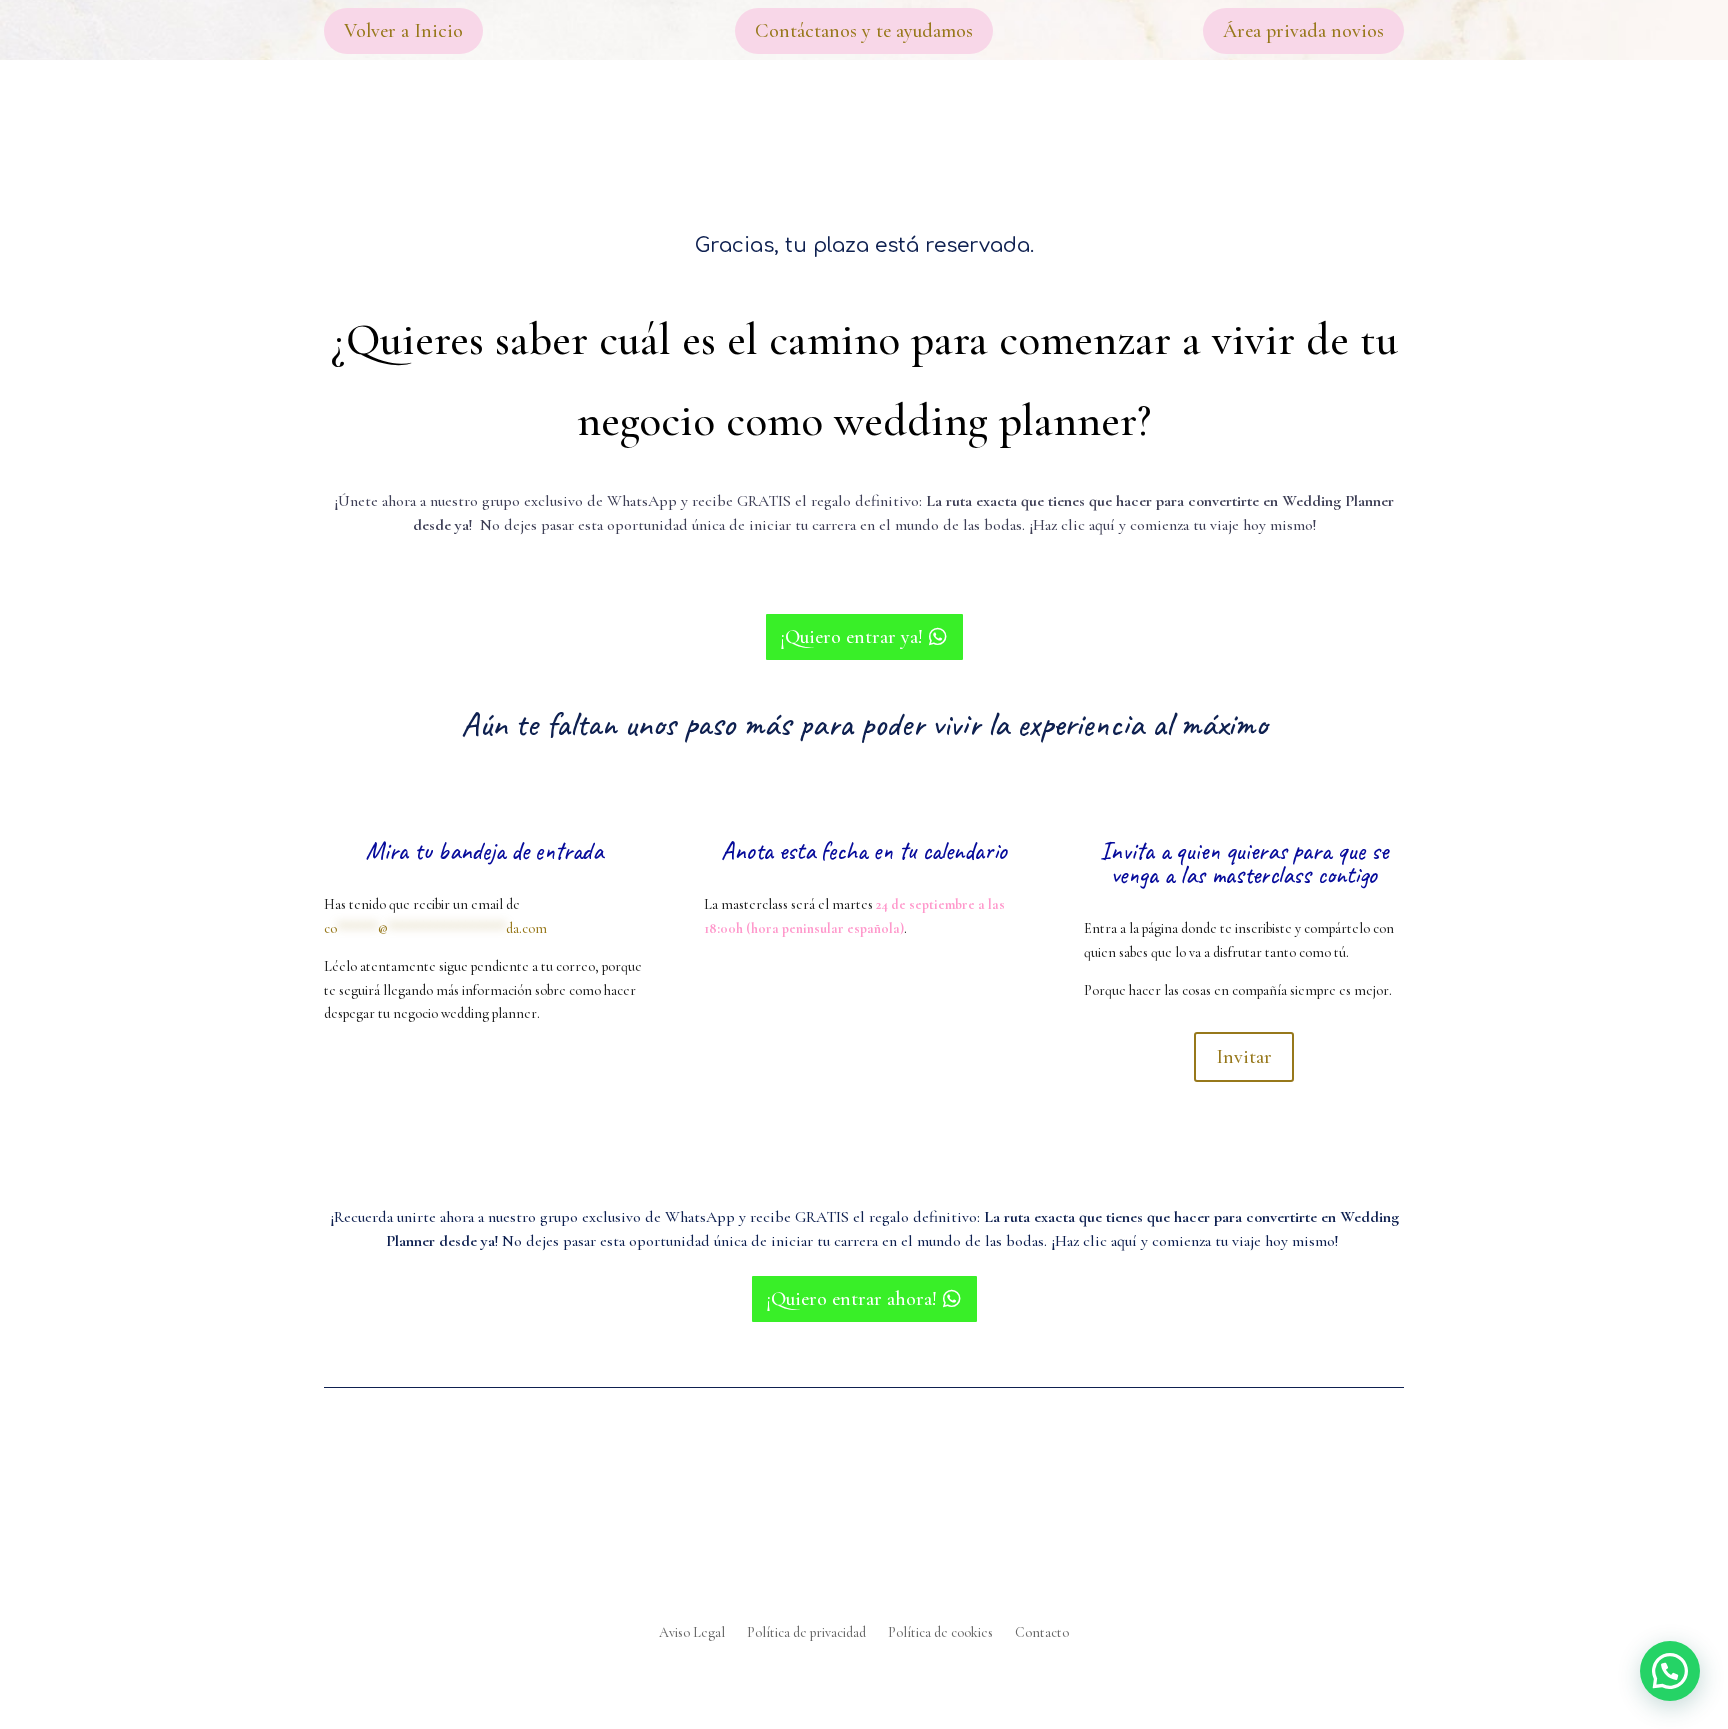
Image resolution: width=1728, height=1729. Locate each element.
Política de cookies (940, 1633)
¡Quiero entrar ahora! (851, 1299)
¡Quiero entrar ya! (851, 637)
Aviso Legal (692, 1633)
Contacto (1042, 1633)
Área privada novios (1303, 31)
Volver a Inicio (403, 31)
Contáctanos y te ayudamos (864, 31)
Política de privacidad (806, 1633)
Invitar (1244, 1057)
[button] (1670, 1671)
